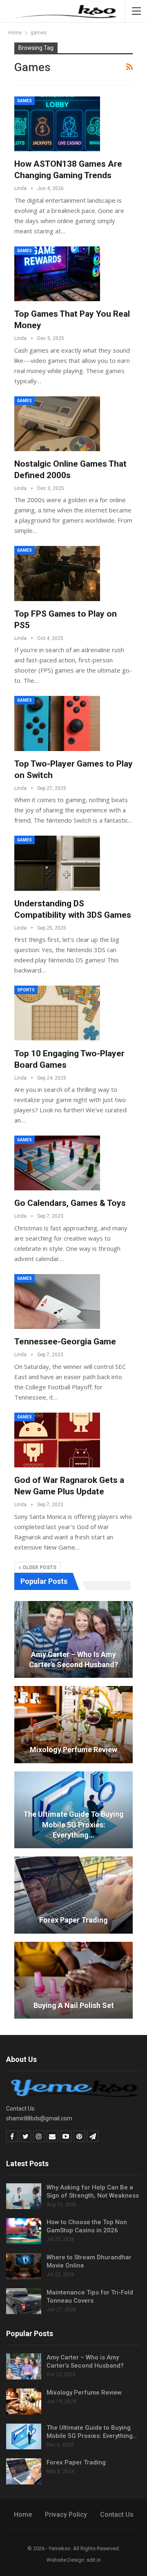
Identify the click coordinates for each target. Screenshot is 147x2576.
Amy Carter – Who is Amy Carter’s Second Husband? (73, 1659)
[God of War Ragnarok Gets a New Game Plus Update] (57, 1440)
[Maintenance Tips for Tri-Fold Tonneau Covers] (24, 2301)
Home (23, 2515)
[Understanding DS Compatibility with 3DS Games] (57, 863)
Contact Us (117, 2515)
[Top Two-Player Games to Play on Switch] (57, 723)
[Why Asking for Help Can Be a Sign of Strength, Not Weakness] (24, 2196)
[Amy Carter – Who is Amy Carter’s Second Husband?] (73, 1640)
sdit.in (94, 2560)
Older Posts (39, 1568)
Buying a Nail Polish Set (74, 2005)
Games (24, 101)
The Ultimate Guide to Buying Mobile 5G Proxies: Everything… (73, 1824)
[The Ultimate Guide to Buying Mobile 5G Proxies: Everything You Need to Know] (24, 2437)
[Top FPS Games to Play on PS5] (57, 573)
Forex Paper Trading (73, 1920)
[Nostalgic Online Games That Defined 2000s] (57, 424)
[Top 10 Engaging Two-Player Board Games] (57, 1013)
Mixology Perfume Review (73, 1750)
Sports (26, 990)
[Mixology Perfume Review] (73, 1725)
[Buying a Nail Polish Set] (73, 1980)
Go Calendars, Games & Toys (70, 1203)
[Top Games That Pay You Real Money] (57, 274)
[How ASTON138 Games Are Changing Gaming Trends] (57, 124)
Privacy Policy (66, 2515)
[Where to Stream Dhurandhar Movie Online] (24, 2266)
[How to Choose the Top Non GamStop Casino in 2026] (24, 2231)
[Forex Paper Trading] (73, 1895)
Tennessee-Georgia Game (65, 1342)
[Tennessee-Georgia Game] (57, 1301)
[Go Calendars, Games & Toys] (57, 1163)
